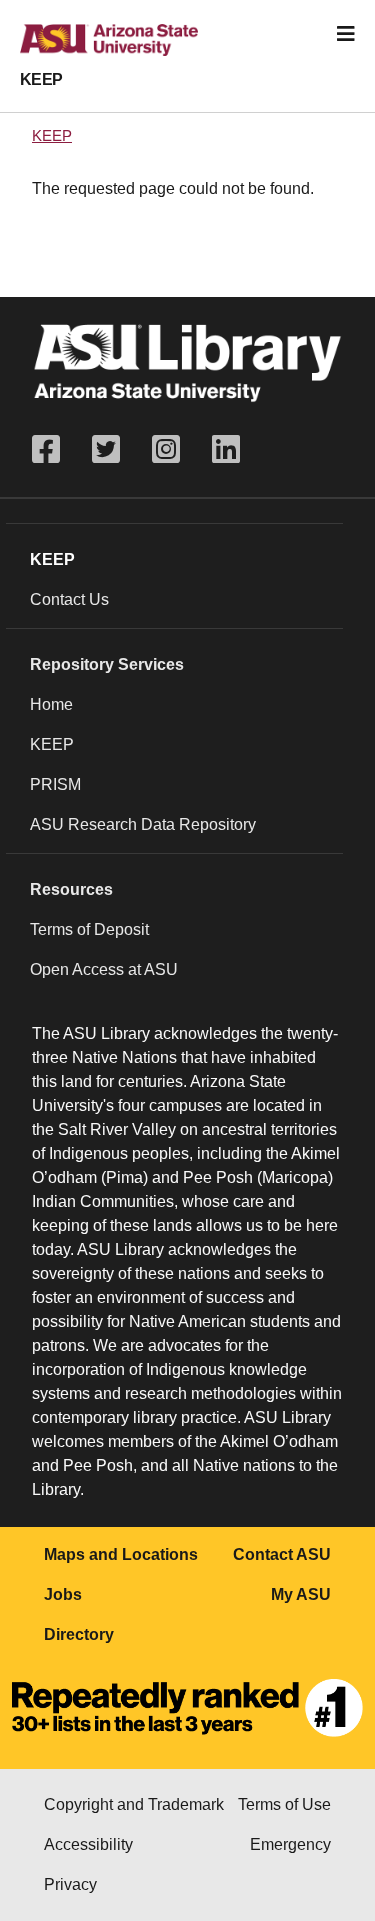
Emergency (290, 1844)
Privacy (70, 1884)
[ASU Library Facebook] (54, 449)
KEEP (41, 79)
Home (51, 704)
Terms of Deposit (89, 929)
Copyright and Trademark (134, 1804)
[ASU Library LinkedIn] (226, 449)
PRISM (55, 784)
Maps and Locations (121, 1554)
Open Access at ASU (104, 969)
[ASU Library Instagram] (166, 449)
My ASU (301, 1594)
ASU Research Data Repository (143, 824)
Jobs (63, 1594)
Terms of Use (284, 1804)
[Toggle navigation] (346, 34)
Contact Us (69, 599)
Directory (79, 1634)
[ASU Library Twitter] (106, 449)
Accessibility (88, 1844)
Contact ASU (282, 1554)
